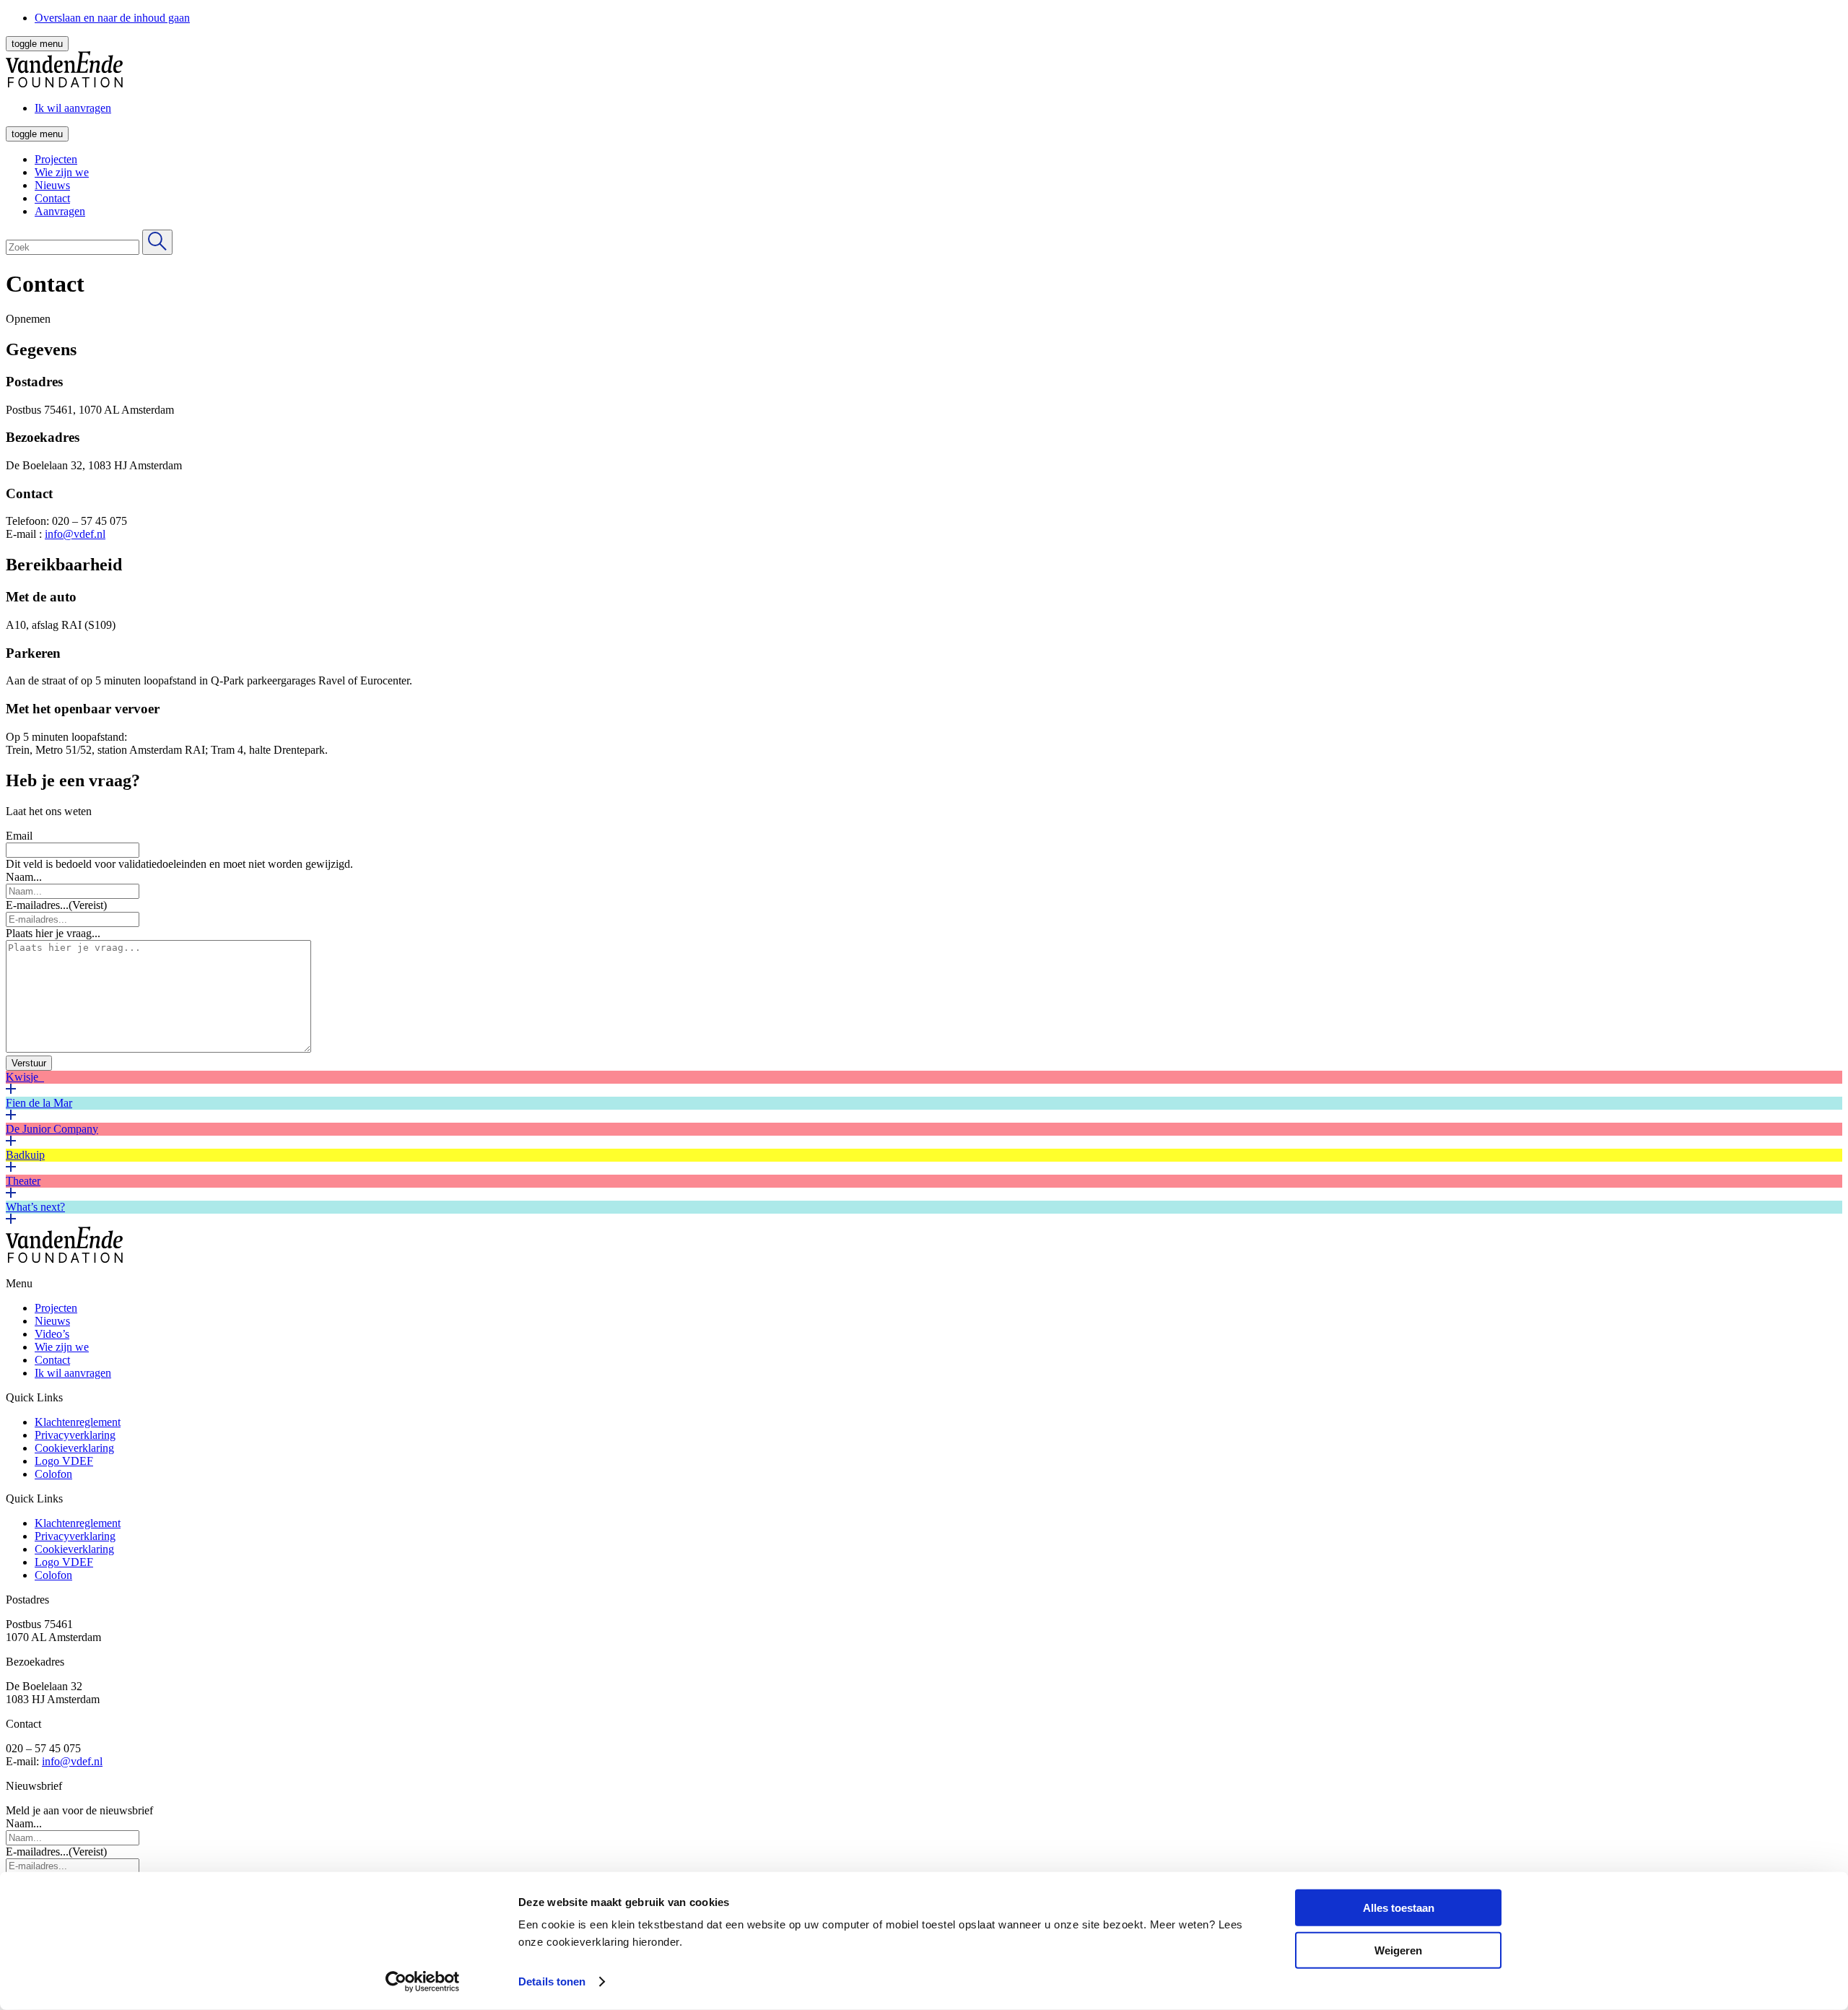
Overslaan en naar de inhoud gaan (112, 18)
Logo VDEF (64, 1461)
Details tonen (552, 1981)
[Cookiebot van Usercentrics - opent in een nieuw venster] (423, 1982)
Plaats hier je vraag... (53, 933)
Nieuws (52, 185)
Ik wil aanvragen (73, 1373)
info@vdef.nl (75, 534)
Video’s (52, 1334)
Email (19, 836)
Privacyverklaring (75, 1435)
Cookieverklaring (74, 1448)
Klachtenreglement (78, 1422)
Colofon (53, 1474)
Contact (52, 198)
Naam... (24, 877)
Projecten (56, 159)
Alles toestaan (1399, 1908)
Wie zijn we (62, 172)
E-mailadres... (56, 905)
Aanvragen (60, 211)
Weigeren (1398, 1950)
